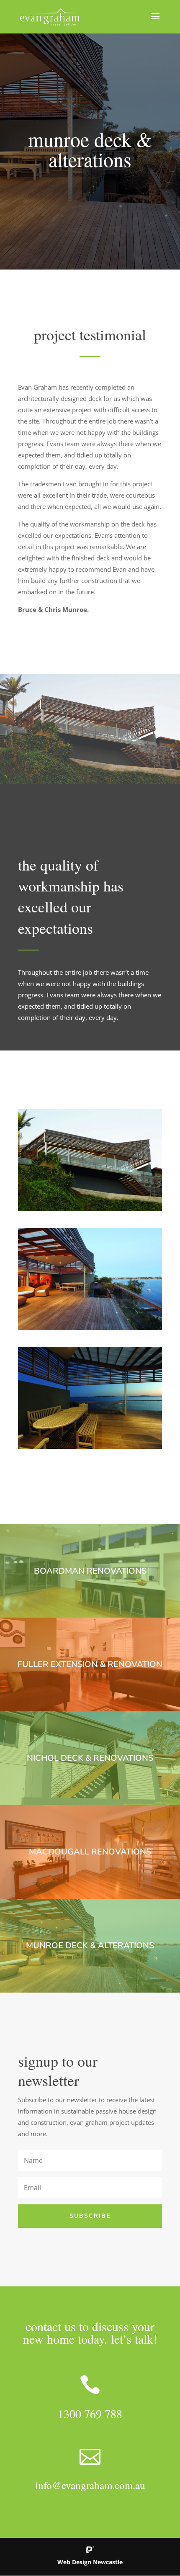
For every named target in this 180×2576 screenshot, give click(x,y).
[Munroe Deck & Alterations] (90, 1209)
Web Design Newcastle (90, 2562)
